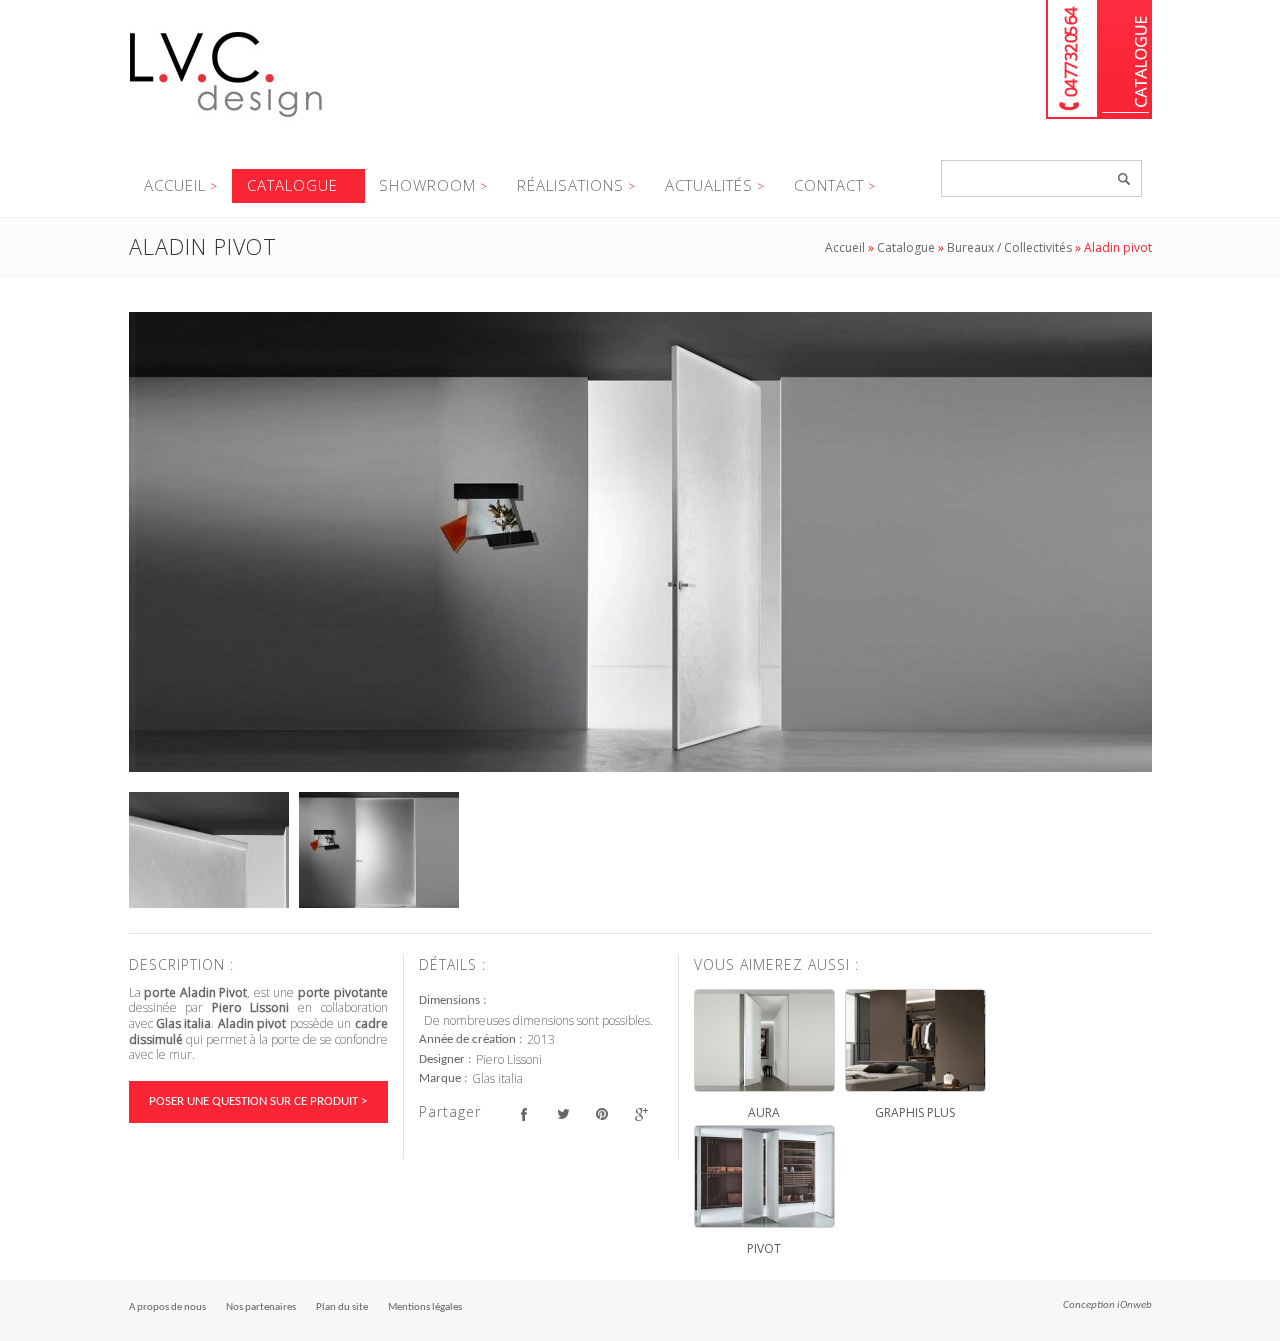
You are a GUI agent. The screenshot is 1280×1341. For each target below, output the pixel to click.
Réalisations (570, 185)
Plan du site (342, 1307)
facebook (524, 1114)
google (641, 1114)
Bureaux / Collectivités (1009, 247)
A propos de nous (167, 1307)
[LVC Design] (226, 119)
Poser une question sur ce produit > (258, 1101)
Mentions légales (425, 1307)
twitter (563, 1114)
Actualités (709, 185)
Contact (829, 185)
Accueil (175, 185)
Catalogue (1125, 59)
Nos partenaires (261, 1307)
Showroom (427, 185)
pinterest (602, 1114)
